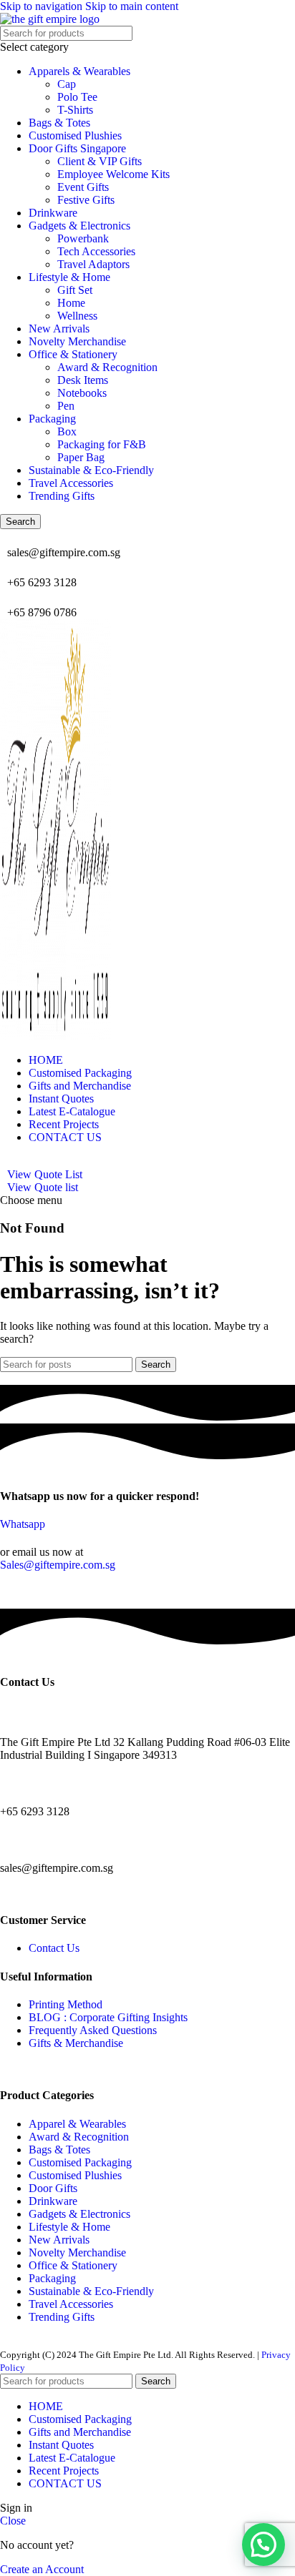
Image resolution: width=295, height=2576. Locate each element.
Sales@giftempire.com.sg (58, 1565)
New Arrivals (59, 329)
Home (71, 303)
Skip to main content (132, 6)
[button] (263, 2545)
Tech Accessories (96, 251)
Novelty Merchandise (77, 341)
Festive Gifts (86, 200)
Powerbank (83, 238)
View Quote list (43, 1187)
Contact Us (54, 1948)
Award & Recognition (107, 367)
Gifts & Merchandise (76, 2043)
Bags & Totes (59, 123)
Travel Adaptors (93, 264)
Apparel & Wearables (77, 2124)
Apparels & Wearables (79, 71)
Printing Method (66, 2004)
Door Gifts (53, 2188)
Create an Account (42, 2569)
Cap (67, 84)
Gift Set (75, 290)
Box (67, 431)
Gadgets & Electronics (79, 226)
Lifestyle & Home (69, 277)
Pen (66, 406)
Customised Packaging (80, 2162)
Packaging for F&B (102, 444)
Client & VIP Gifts (100, 161)
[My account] (4, 1161)
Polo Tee (77, 97)
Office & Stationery (73, 354)
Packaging (52, 419)
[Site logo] (50, 19)
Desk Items (83, 380)
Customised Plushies (75, 135)
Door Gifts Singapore (77, 148)
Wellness (77, 316)
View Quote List (45, 1174)
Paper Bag (81, 457)
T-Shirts (75, 110)
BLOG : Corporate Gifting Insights (108, 2017)
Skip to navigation (43, 6)
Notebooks (82, 393)
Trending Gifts (62, 496)
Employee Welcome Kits (113, 174)
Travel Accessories (71, 483)
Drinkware (53, 213)
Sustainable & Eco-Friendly (91, 470)
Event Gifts (83, 187)
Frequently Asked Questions (93, 2030)
